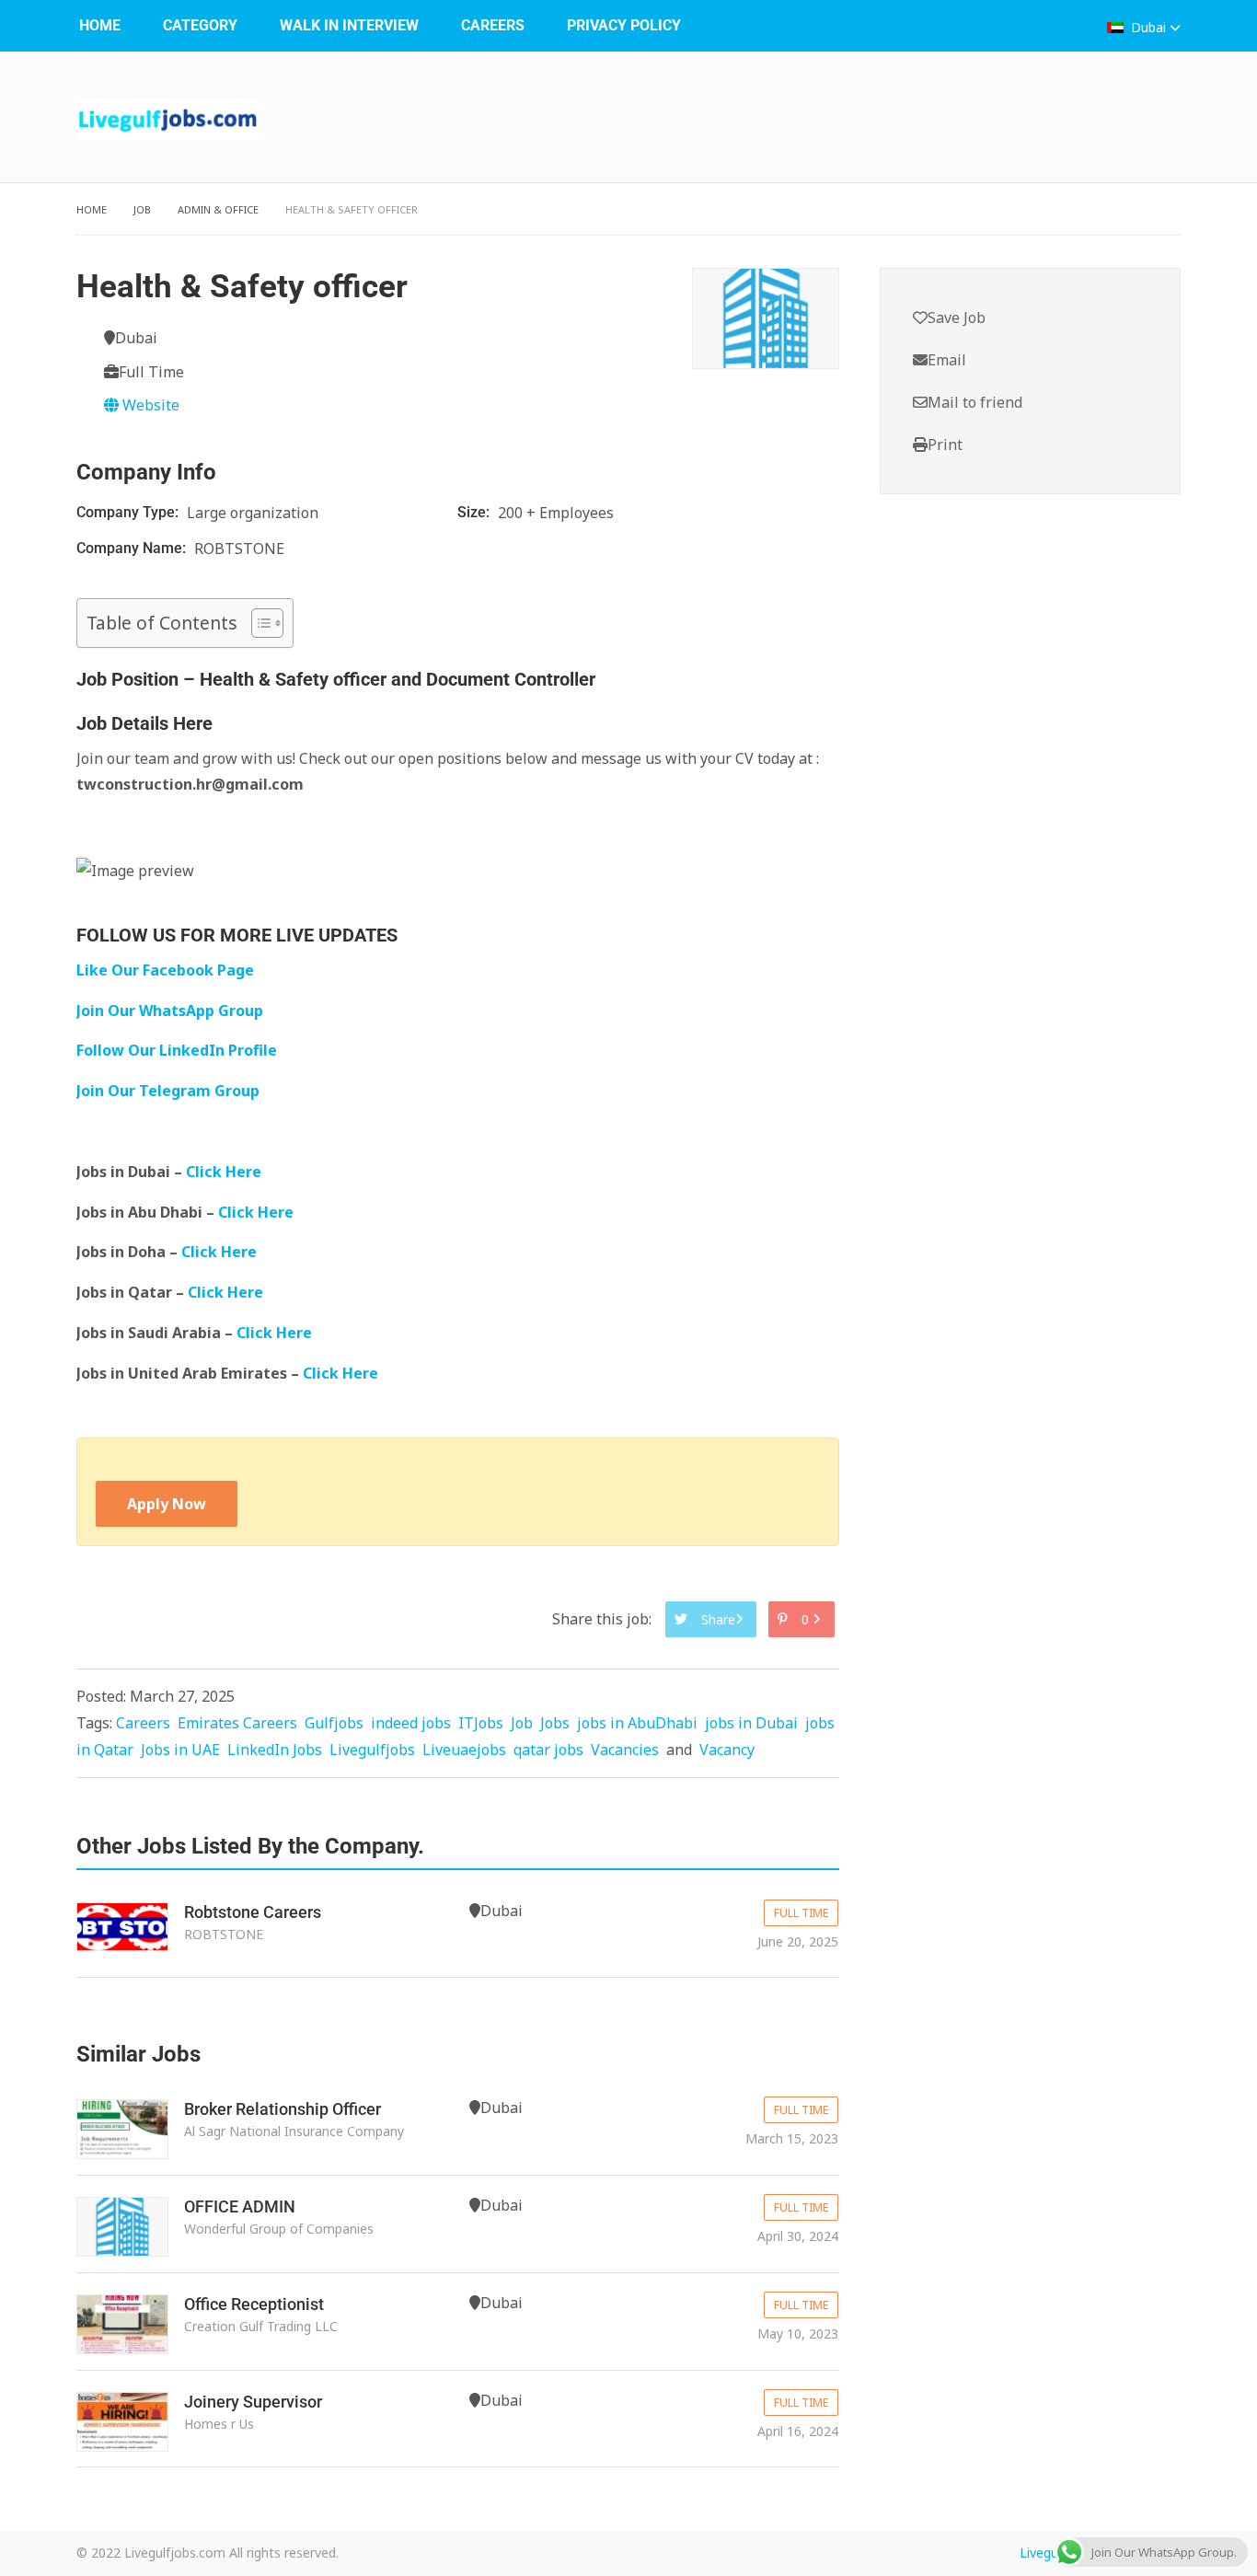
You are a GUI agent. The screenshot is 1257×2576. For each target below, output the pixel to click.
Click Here (225, 1172)
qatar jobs (548, 1750)
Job (142, 209)
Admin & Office (218, 209)
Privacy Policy (624, 25)
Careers (493, 25)
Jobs (555, 1723)
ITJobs (481, 1723)
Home (100, 25)
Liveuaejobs (464, 1750)
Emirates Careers (237, 1723)
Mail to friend (975, 402)
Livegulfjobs (372, 1750)
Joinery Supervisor (253, 2402)
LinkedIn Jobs (275, 1750)
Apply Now (167, 1504)
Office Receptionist (254, 2304)
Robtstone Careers (253, 1912)
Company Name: (133, 548)
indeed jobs (411, 1723)
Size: (475, 512)
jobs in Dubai (751, 1723)
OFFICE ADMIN (240, 2206)
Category (200, 25)
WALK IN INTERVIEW (349, 25)
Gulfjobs (334, 1723)
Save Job (957, 318)
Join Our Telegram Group (168, 1091)
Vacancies (625, 1750)
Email (947, 360)
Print (945, 445)
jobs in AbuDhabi (637, 1723)
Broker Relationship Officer (283, 2109)
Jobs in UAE (180, 1750)
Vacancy (727, 1750)
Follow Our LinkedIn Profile (177, 1050)
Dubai (1148, 27)
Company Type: (129, 512)
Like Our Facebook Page (165, 970)
